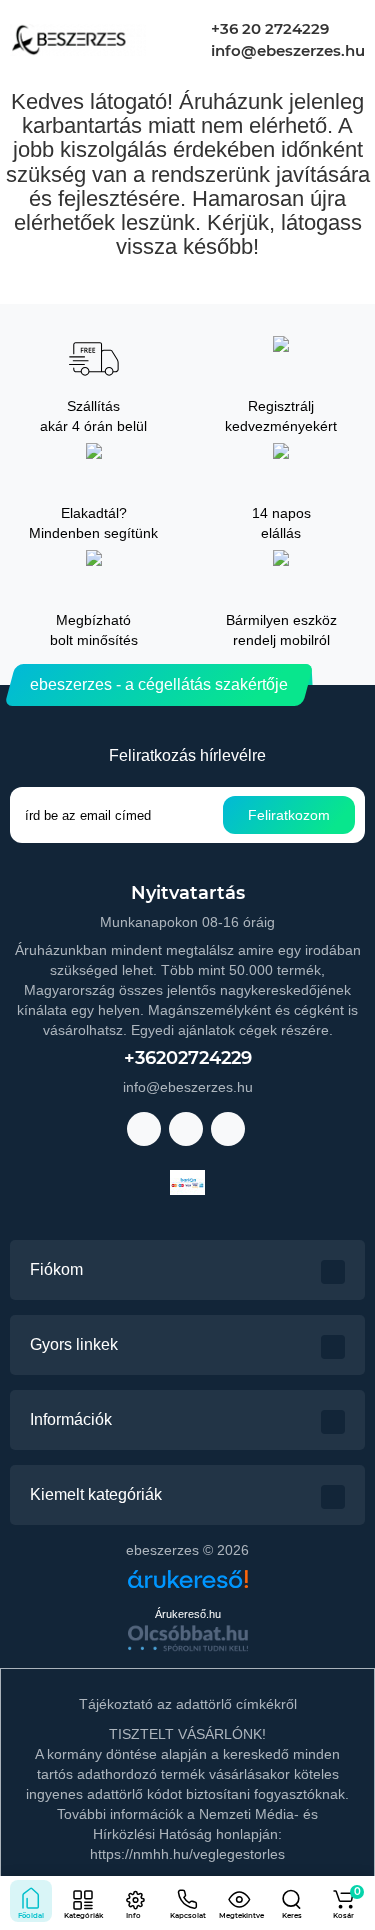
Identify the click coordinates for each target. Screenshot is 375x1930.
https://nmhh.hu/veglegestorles (187, 1854)
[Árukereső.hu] (188, 1586)
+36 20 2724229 (268, 28)
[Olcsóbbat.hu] (188, 1638)
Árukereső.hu (188, 1614)
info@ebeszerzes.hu (286, 50)
